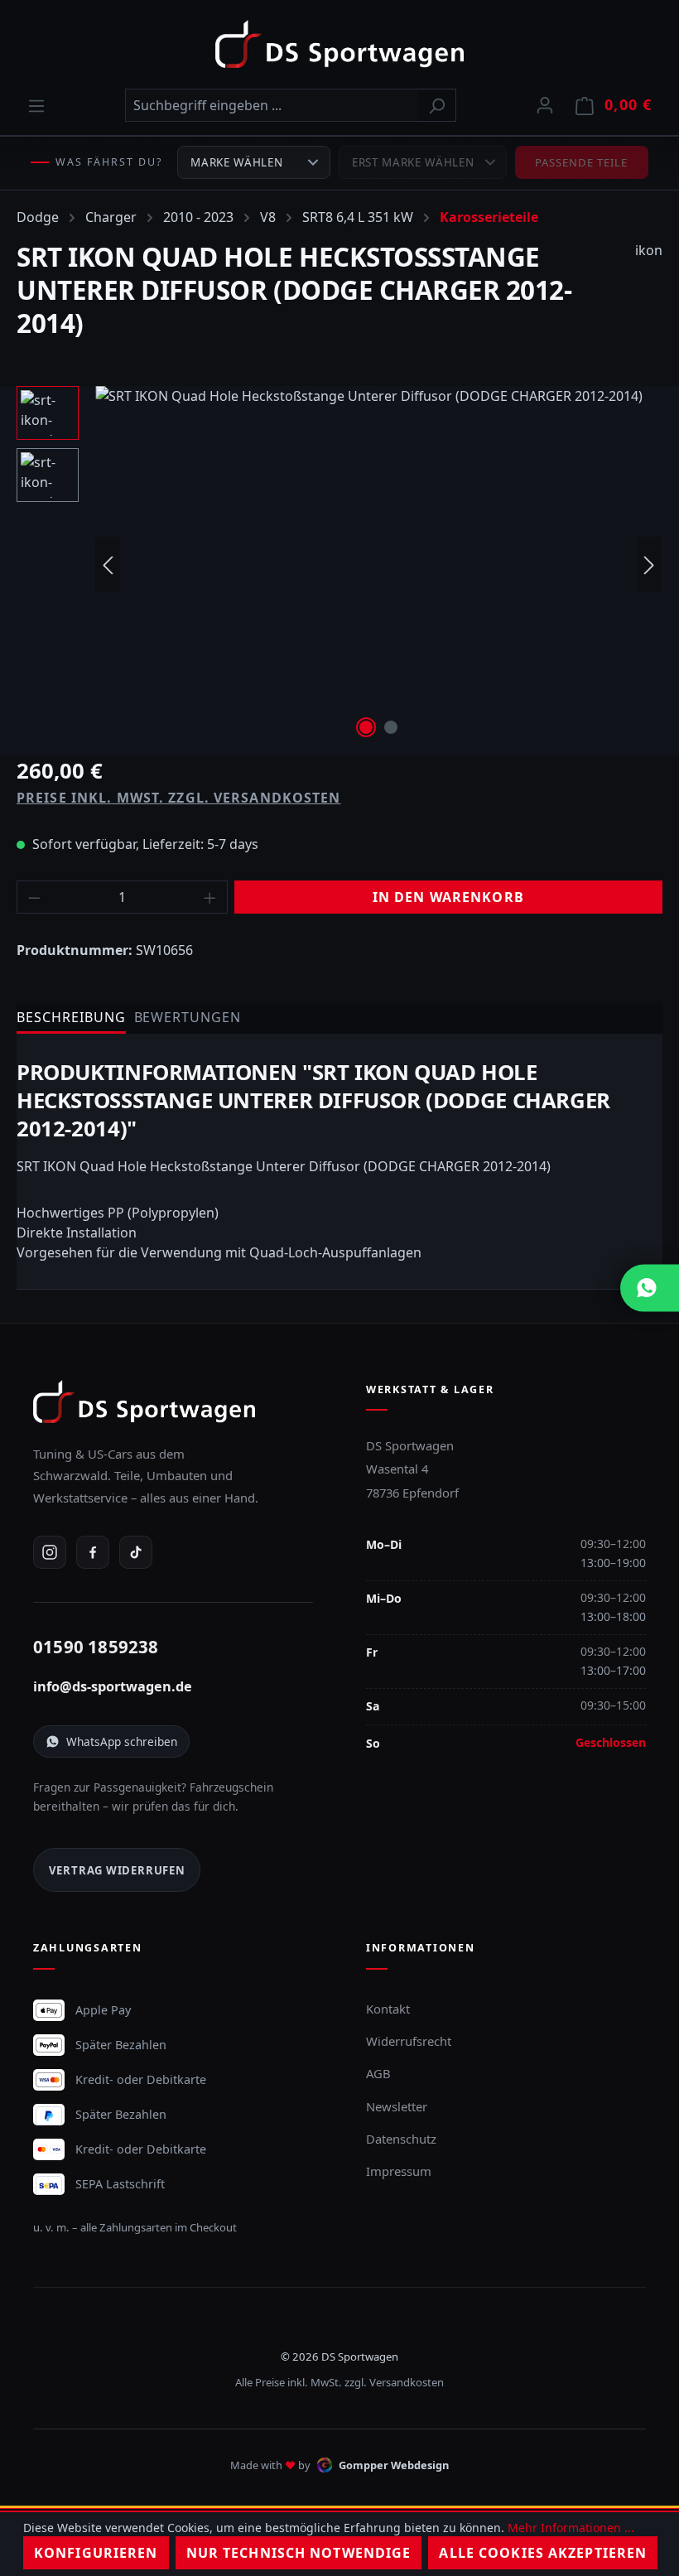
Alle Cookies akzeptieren (543, 2553)
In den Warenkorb (448, 897)
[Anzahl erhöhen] (210, 897)
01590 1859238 (96, 1647)
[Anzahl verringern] (34, 897)
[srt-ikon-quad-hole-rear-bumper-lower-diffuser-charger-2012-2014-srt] (378, 564)
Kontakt (388, 2009)
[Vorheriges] (108, 564)
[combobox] (272, 105)
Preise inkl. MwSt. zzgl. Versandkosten (179, 798)
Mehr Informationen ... (571, 2528)
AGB (378, 2073)
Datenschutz (401, 2139)
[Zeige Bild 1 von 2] (366, 727)
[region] (339, 564)
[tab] (71, 1018)
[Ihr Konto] (545, 104)
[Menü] (36, 105)
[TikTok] (136, 1552)
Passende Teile (582, 162)
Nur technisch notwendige (299, 2553)
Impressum (399, 2171)
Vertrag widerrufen (117, 1870)
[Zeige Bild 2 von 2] (391, 727)
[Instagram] (50, 1552)
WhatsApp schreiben (122, 1741)
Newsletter (397, 2106)
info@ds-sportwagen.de (113, 1686)
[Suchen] (437, 105)
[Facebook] (93, 1552)
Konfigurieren (96, 2553)
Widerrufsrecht (409, 2041)
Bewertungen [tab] (188, 1017)
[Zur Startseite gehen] (339, 44)
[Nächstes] (649, 564)
